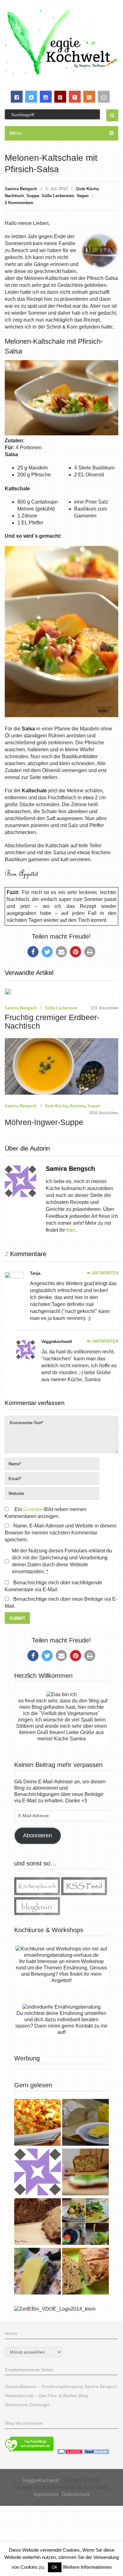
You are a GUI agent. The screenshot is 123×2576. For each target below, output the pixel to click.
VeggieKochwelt (41, 2480)
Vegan (83, 196)
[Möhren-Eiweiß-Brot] (85, 2173)
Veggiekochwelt (57, 1342)
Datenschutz (76, 2494)
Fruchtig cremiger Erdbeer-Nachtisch (52, 1022)
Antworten (105, 1273)
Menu (16, 133)
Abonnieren (38, 1835)
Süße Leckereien (58, 196)
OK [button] (55, 2567)
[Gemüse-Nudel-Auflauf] (38, 2123)
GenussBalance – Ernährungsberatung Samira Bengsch (61, 2386)
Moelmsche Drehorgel (27, 2405)
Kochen (77, 1106)
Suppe (33, 196)
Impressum (46, 2494)
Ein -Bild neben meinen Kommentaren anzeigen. (45, 1513)
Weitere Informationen (87, 2567)
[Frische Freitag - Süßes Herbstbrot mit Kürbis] (85, 2272)
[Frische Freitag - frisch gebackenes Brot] (38, 2272)
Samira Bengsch (21, 189)
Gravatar (33, 1509)
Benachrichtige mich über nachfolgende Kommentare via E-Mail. (53, 1586)
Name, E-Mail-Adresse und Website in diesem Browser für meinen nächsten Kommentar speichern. (61, 1533)
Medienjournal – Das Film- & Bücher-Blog (46, 2396)
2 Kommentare (19, 203)
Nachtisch (14, 196)
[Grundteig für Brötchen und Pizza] (38, 2173)
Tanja (35, 1273)
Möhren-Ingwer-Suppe (44, 1122)
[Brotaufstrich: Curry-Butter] (85, 2123)
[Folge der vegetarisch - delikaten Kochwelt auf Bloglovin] (37, 1913)
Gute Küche (87, 189)
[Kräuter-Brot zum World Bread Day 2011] (38, 2222)
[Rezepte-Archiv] (85, 2222)
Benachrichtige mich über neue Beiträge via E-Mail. (61, 1602)
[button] (33, 952)
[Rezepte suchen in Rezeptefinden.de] (29, 2452)
